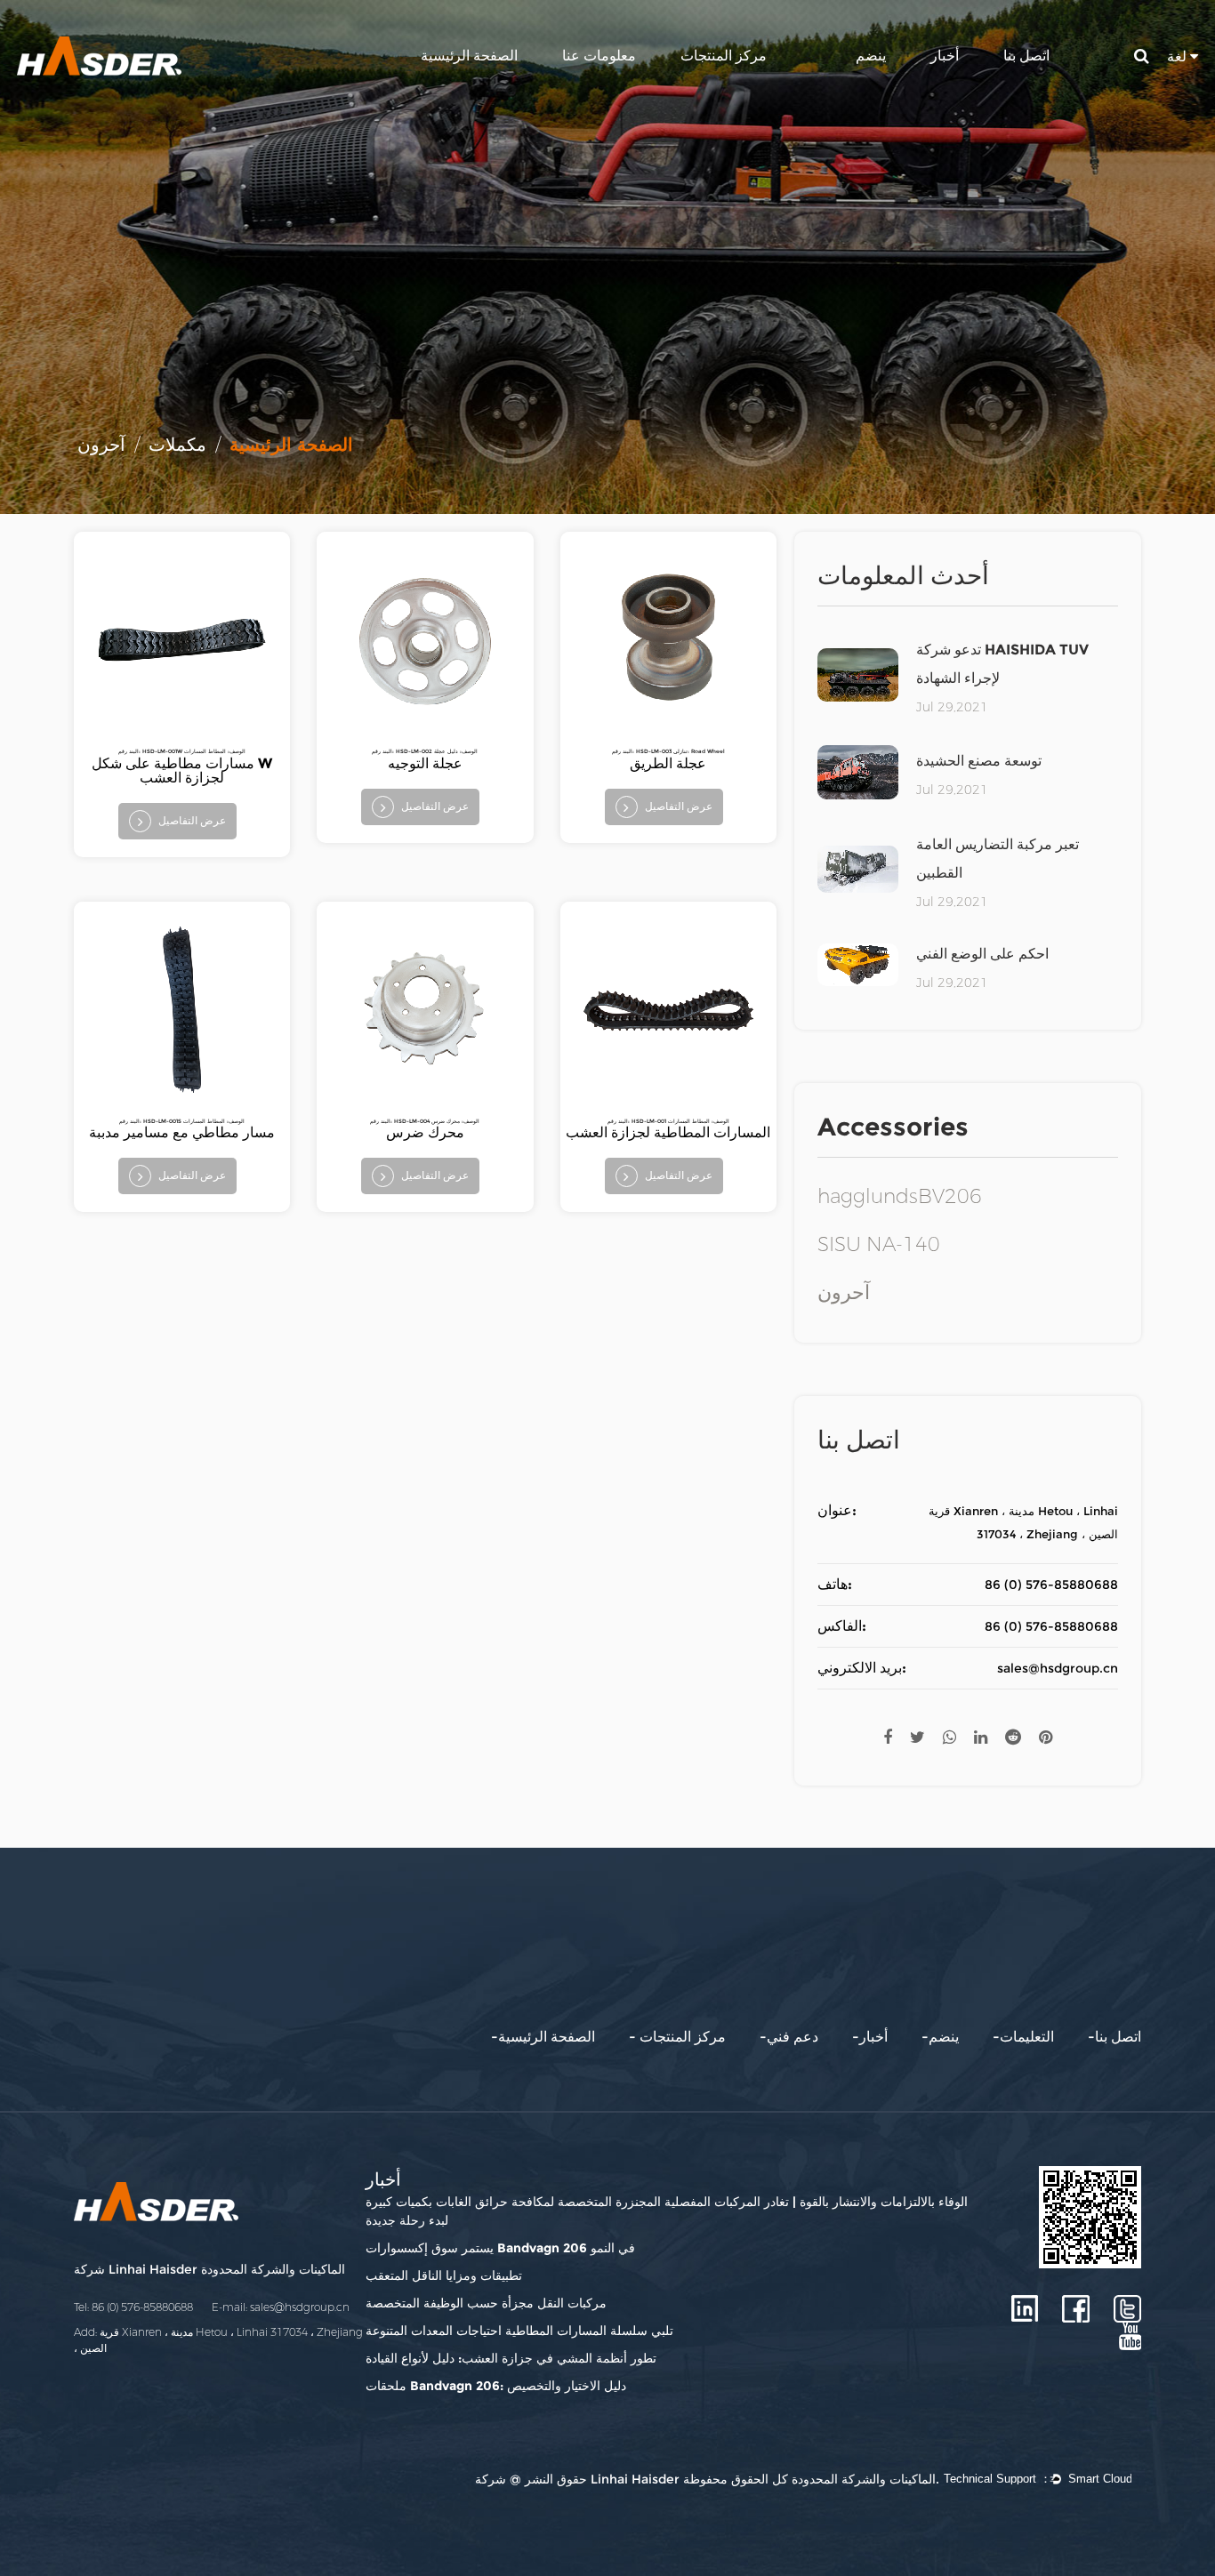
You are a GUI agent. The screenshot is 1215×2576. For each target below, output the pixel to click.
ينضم (871, 56)
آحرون (844, 1293)
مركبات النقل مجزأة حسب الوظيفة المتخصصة (486, 2303)
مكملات (177, 445)
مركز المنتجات (724, 56)
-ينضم (940, 2037)
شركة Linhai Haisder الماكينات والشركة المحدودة (209, 2269)
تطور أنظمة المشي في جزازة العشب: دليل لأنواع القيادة (511, 2358)
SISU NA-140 (879, 1245)
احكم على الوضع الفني (982, 954)
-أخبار (870, 2037)
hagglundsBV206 (900, 1197)
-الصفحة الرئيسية (543, 2037)
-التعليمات (1023, 2037)
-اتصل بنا (1114, 2037)
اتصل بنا (1026, 56)
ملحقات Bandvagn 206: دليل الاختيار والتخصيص (496, 2386)
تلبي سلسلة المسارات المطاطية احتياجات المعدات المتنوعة (519, 2331)
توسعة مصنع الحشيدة (979, 761)
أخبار (945, 56)
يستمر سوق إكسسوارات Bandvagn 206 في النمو (500, 2248)
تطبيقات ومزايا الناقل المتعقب (444, 2275)
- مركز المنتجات (677, 2037)
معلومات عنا (599, 56)
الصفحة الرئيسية (469, 56)
